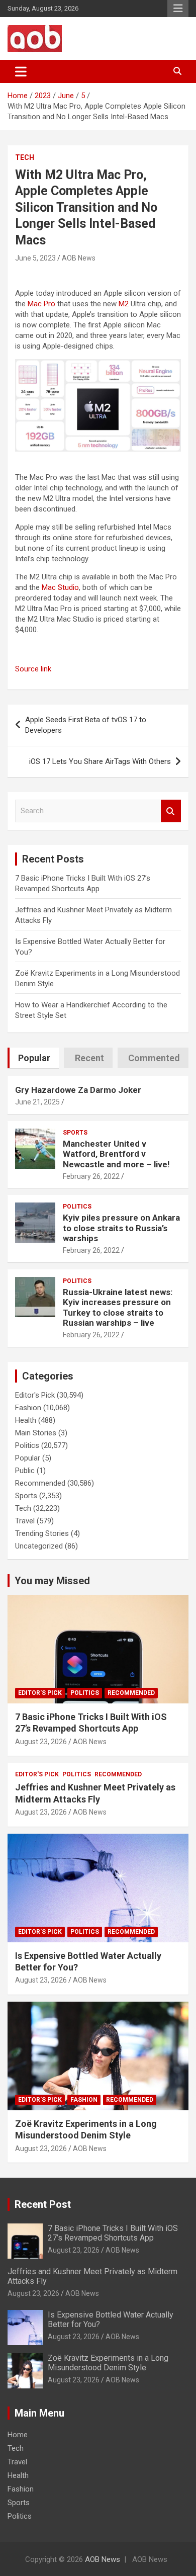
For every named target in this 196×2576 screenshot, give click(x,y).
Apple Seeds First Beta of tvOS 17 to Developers (86, 725)
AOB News (79, 258)
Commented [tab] (154, 1058)
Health (26, 1420)
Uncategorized (39, 1546)
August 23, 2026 (41, 1742)
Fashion (28, 1408)
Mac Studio (60, 587)
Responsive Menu (178, 9)
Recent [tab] (89, 1058)
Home (18, 2435)
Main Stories (36, 1433)
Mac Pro (41, 304)
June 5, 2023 (35, 258)
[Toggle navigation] (21, 71)
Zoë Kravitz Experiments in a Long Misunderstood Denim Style (108, 2363)
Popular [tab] (34, 1058)
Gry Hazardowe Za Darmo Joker (78, 1090)
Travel (25, 1521)
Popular (28, 1458)
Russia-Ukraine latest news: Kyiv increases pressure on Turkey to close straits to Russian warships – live (118, 1307)
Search (171, 811)
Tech (25, 157)
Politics (77, 1207)
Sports (75, 1133)
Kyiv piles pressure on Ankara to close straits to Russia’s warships (121, 1228)
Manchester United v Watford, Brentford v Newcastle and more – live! (116, 1154)
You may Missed (52, 1581)
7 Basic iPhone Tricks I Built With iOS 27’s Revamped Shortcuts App (113, 2233)
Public (25, 1471)
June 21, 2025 (37, 1102)
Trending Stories (42, 1533)
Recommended (40, 1483)
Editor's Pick (35, 1395)
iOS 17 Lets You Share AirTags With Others (100, 761)
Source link (33, 669)
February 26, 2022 (91, 1176)
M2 (124, 304)
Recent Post (43, 2204)
